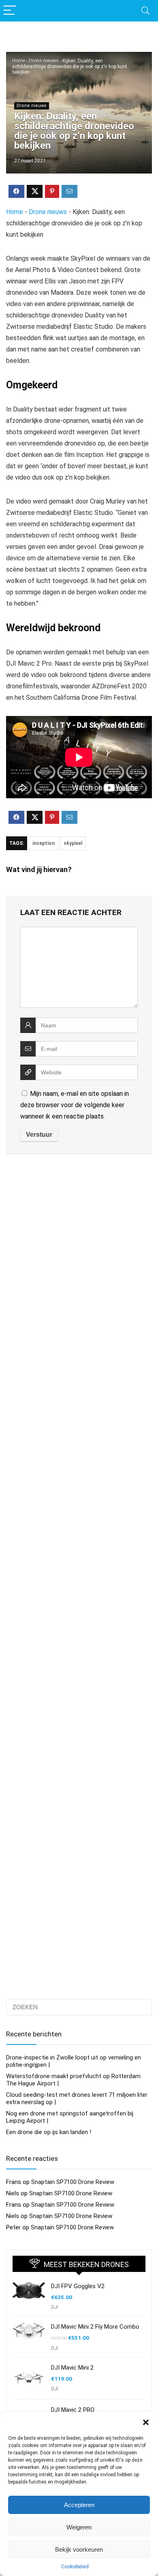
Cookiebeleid (75, 2567)
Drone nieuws (44, 61)
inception (44, 843)
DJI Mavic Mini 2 (72, 2368)
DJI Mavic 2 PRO (73, 2410)
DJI (54, 2307)
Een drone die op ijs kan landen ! (49, 2132)
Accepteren (79, 2505)
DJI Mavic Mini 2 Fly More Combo (95, 2327)
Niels (13, 2193)
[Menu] (10, 11)
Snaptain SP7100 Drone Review (73, 2182)
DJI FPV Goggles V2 (78, 2286)
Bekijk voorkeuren (79, 2549)
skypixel (73, 843)
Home (19, 61)
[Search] (145, 11)
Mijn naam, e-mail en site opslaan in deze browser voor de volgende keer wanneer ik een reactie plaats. (75, 1105)
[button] (146, 2422)
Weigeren (79, 2527)
